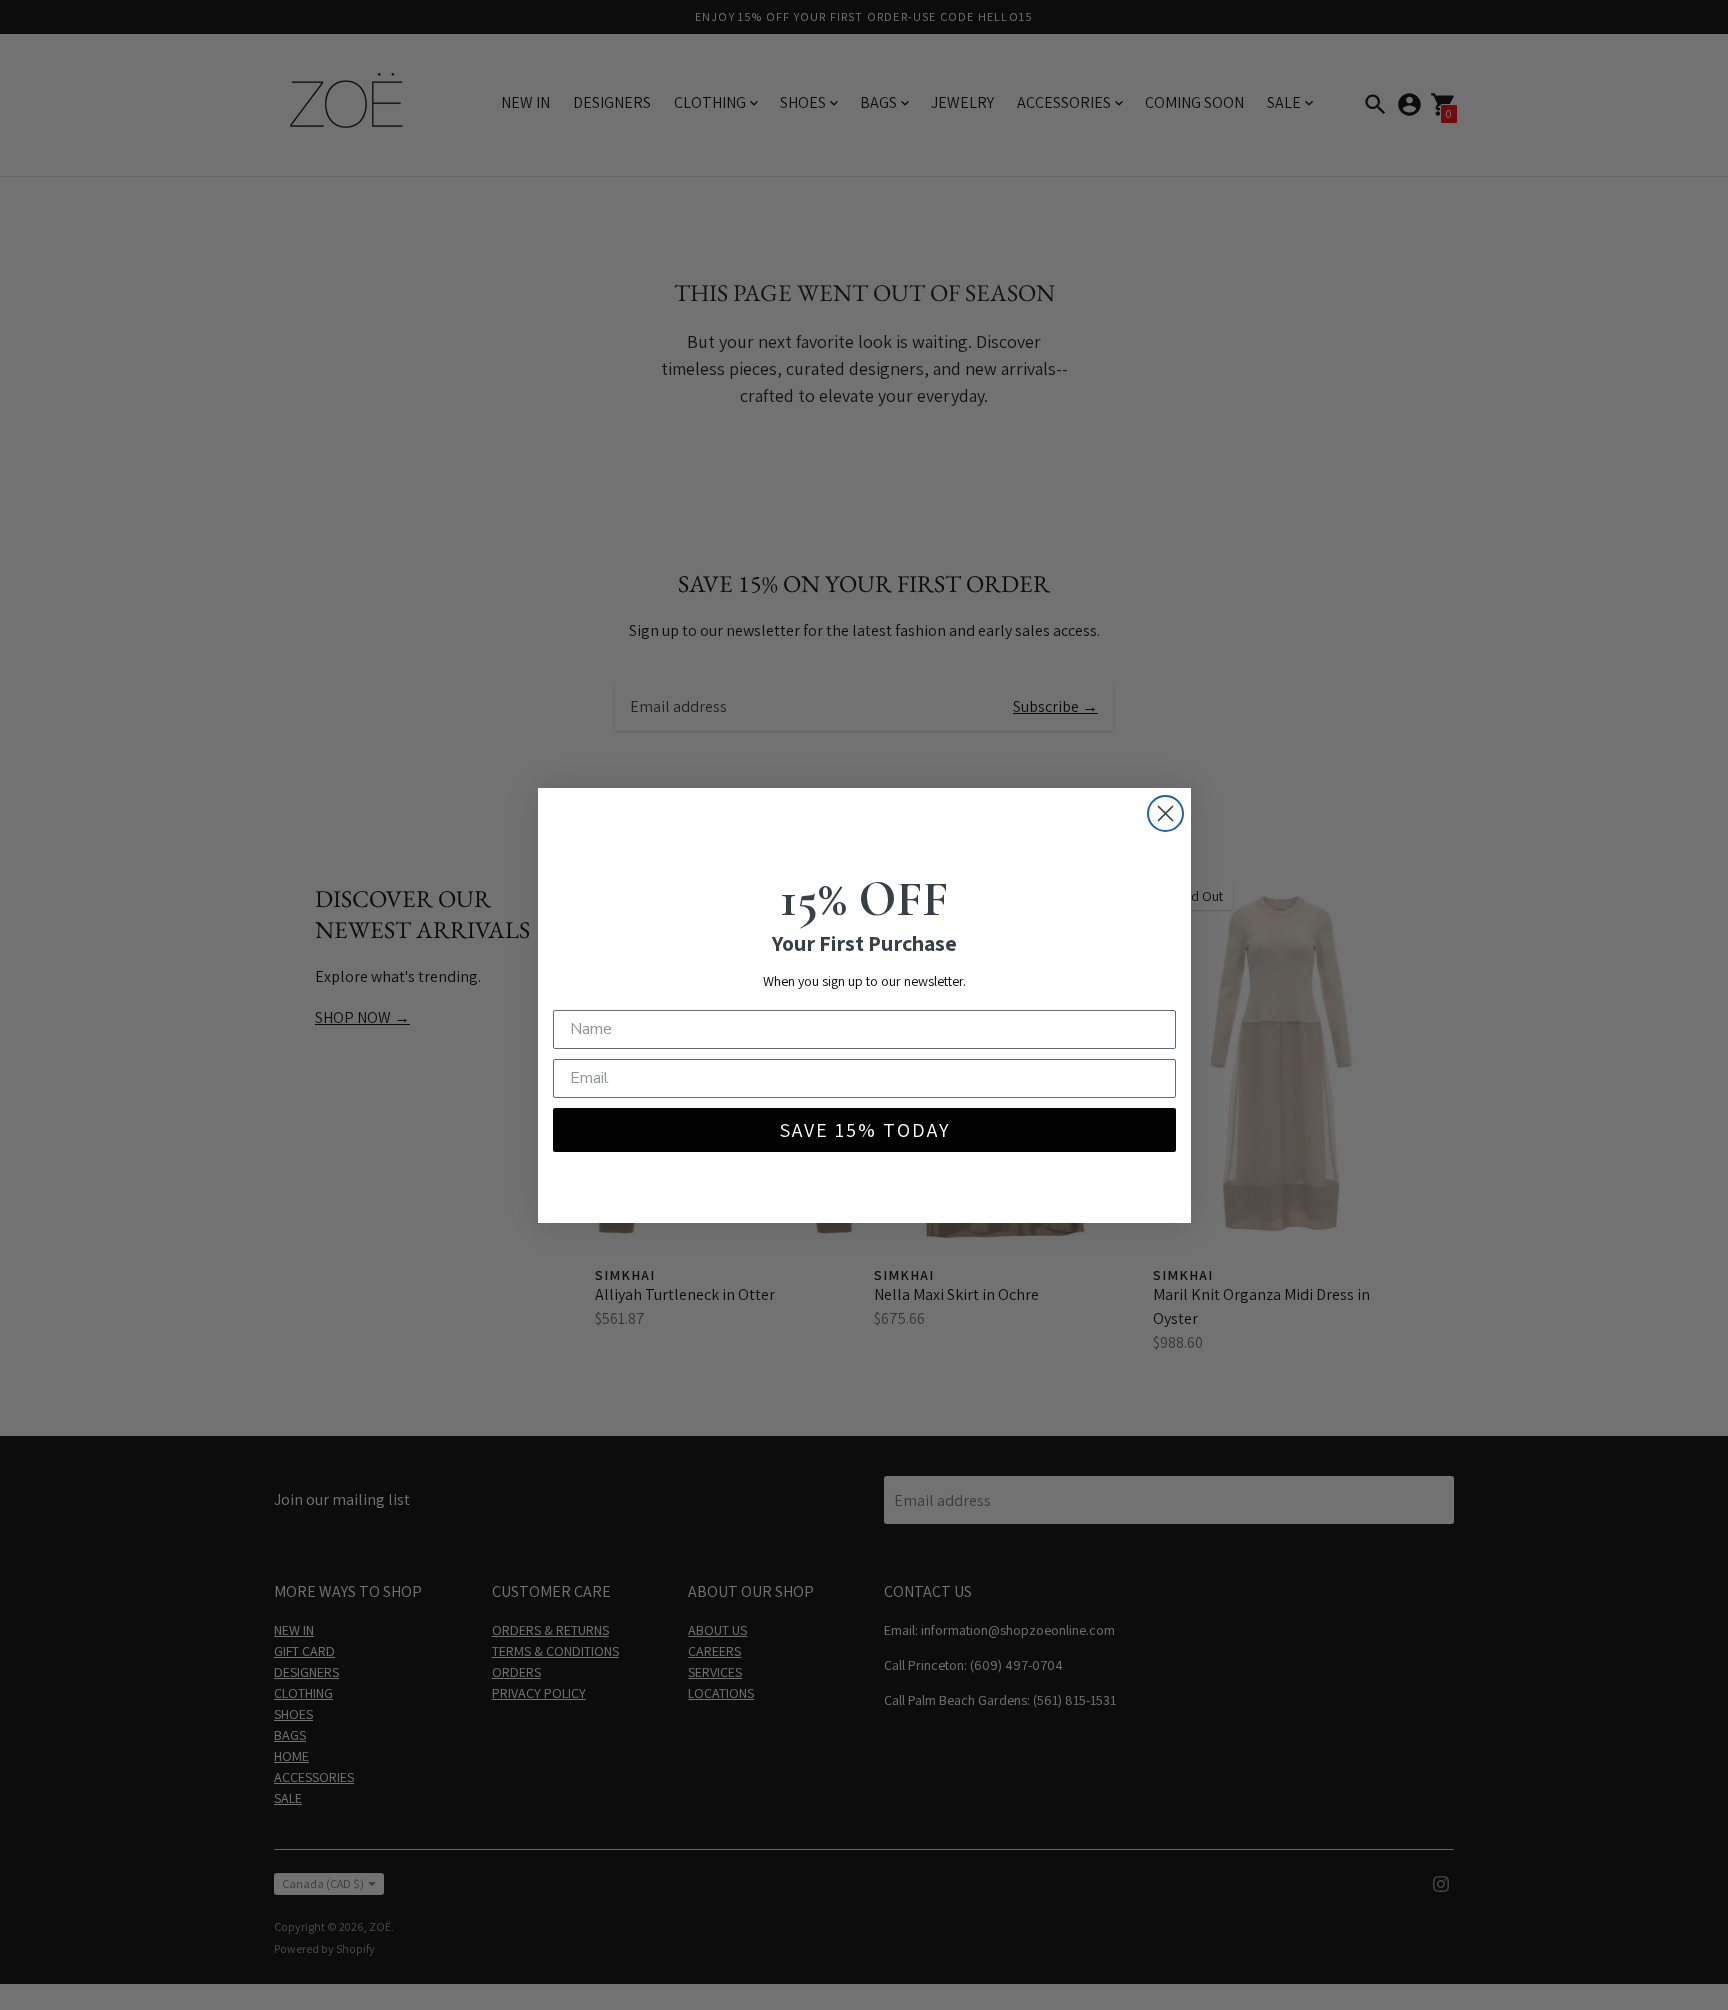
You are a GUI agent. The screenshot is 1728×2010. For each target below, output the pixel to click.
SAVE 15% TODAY (864, 1130)
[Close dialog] (1165, 813)
